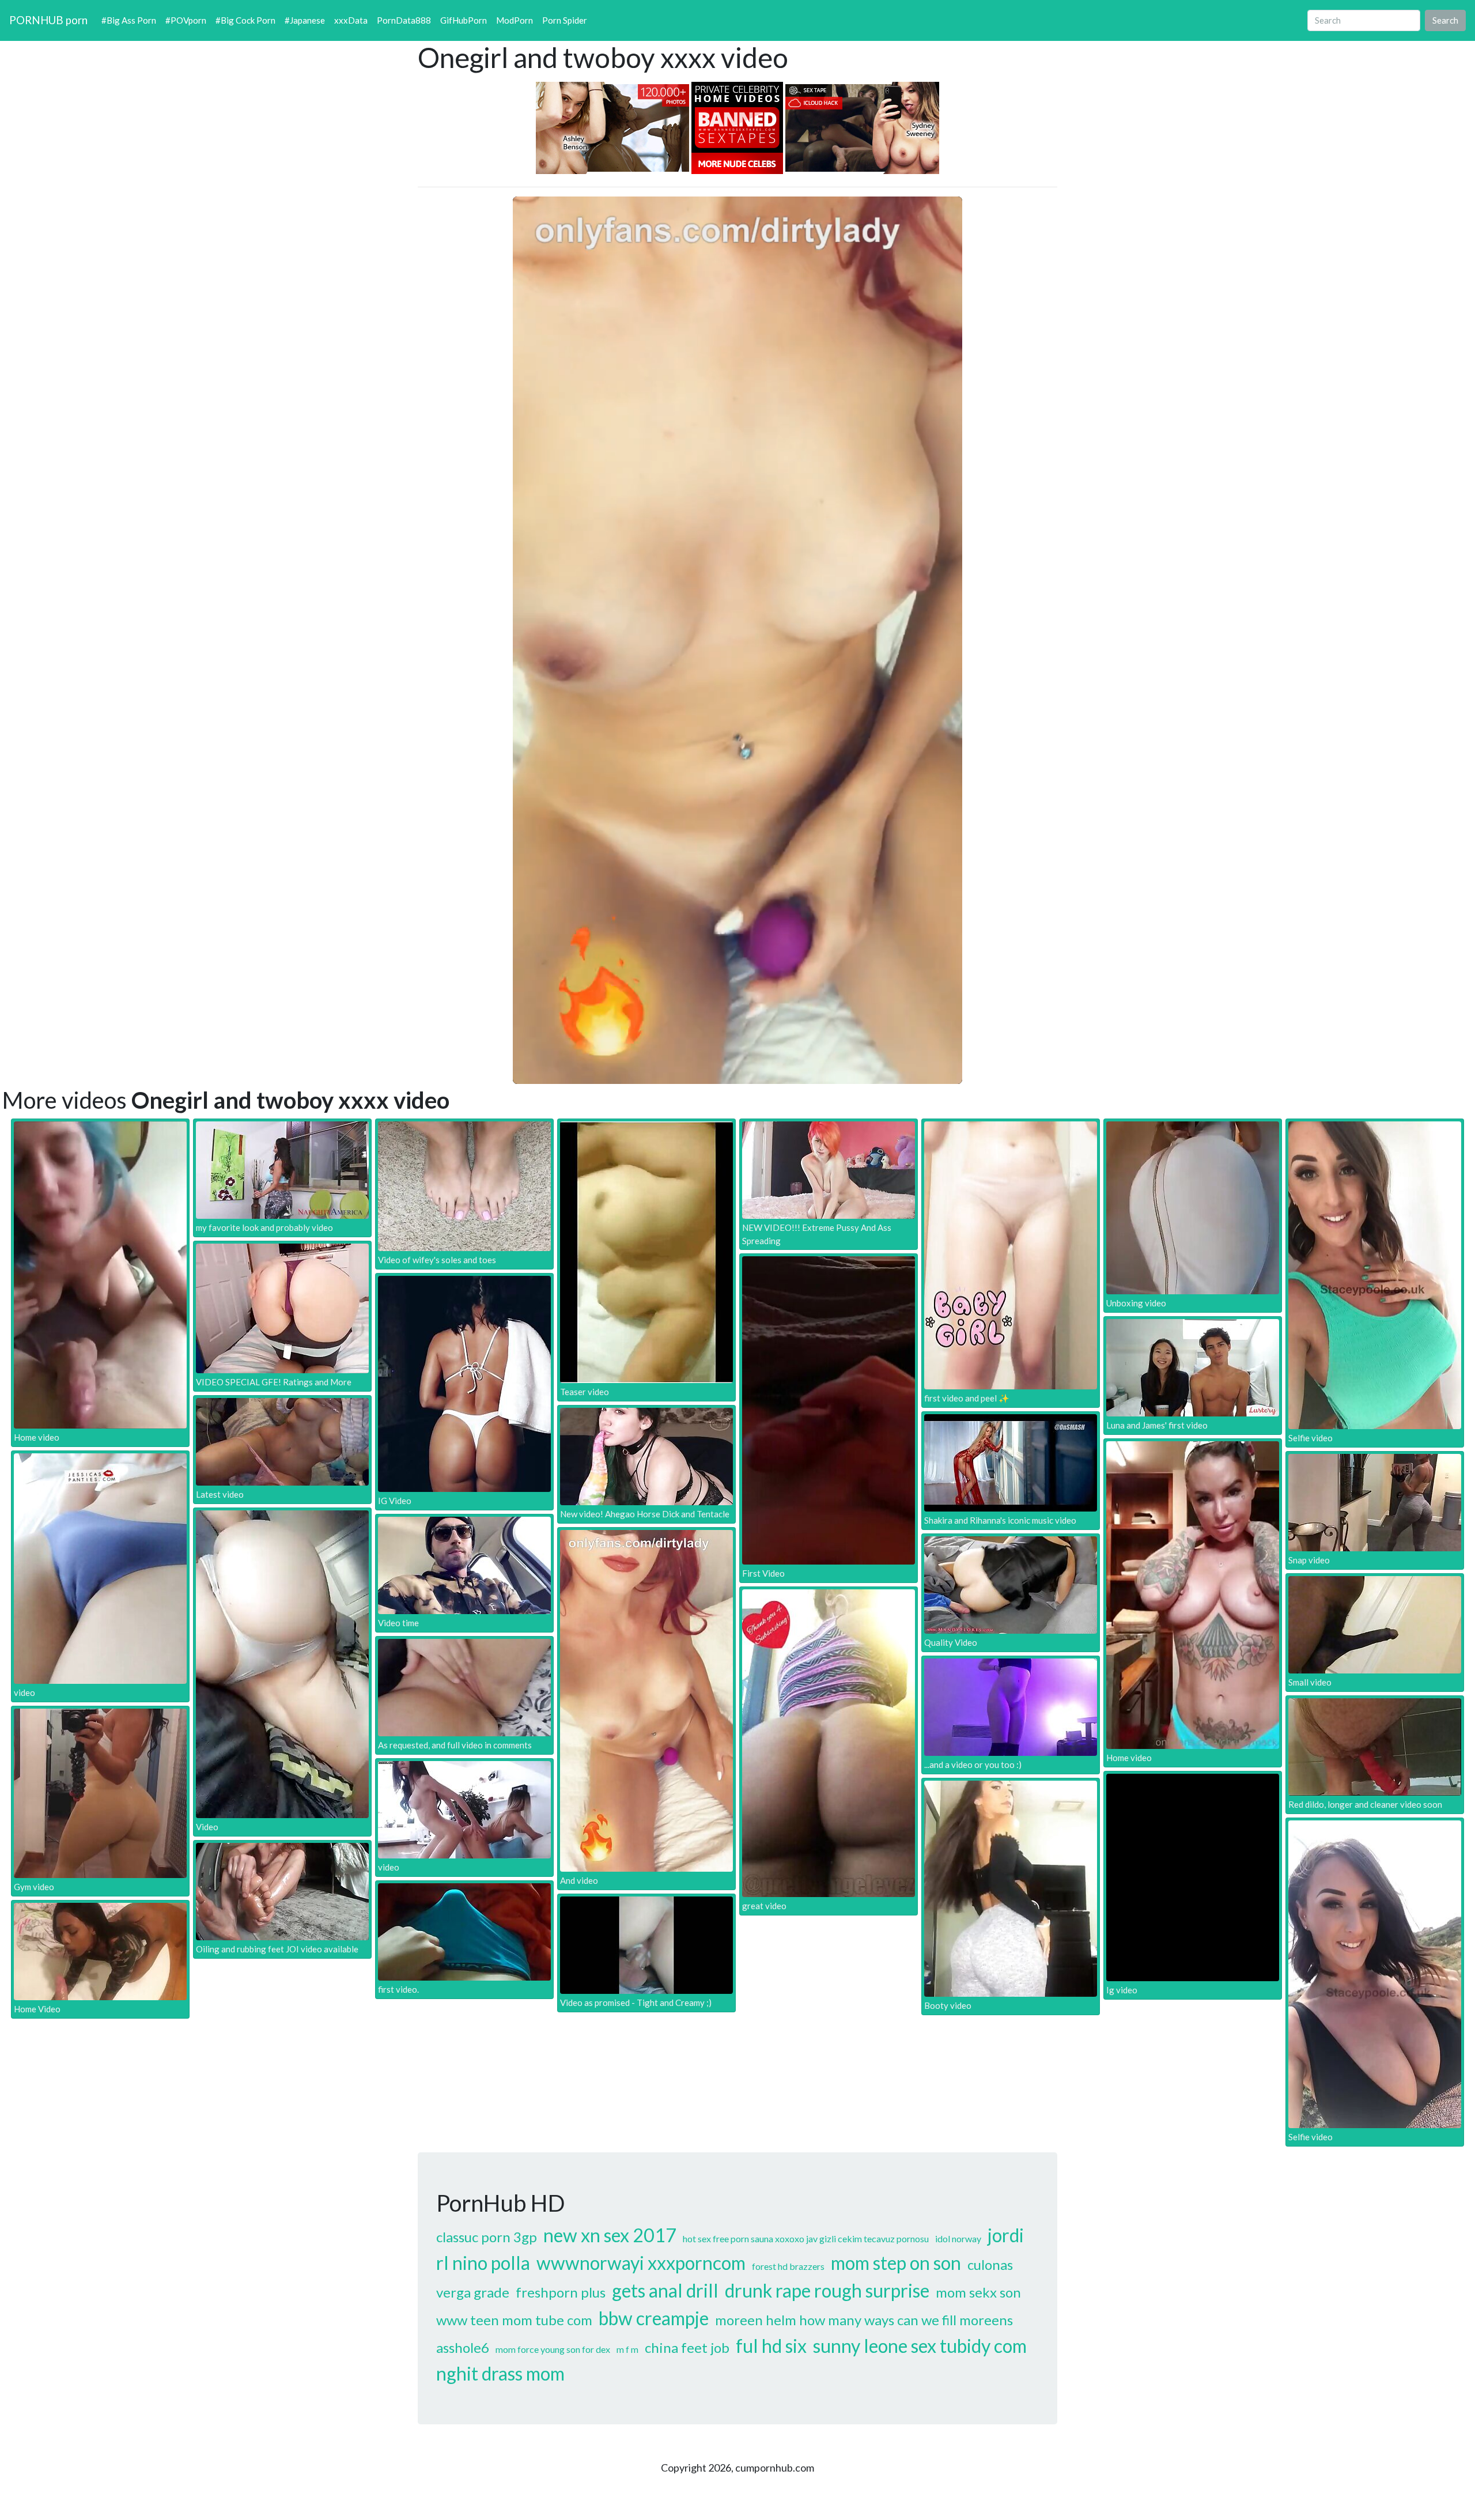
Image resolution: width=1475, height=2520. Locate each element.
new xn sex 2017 (610, 2235)
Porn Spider (565, 20)
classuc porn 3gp (487, 2237)
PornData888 (404, 20)
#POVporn (186, 20)
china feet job (687, 2347)
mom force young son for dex (553, 2349)
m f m (627, 2349)
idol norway (958, 2238)
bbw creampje (654, 2318)
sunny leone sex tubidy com (920, 2346)
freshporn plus (561, 2292)
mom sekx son (978, 2292)
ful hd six (771, 2346)
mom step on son (896, 2263)
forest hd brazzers (788, 2266)
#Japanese (305, 20)
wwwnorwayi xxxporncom (641, 2263)
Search (1445, 20)
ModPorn (515, 20)
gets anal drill (665, 2290)
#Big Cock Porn (245, 20)
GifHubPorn (464, 20)
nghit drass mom (500, 2373)
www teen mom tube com (514, 2320)
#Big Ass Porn (129, 20)
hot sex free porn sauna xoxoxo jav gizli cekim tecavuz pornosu (806, 2238)
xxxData (351, 20)
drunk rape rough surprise (827, 2290)
